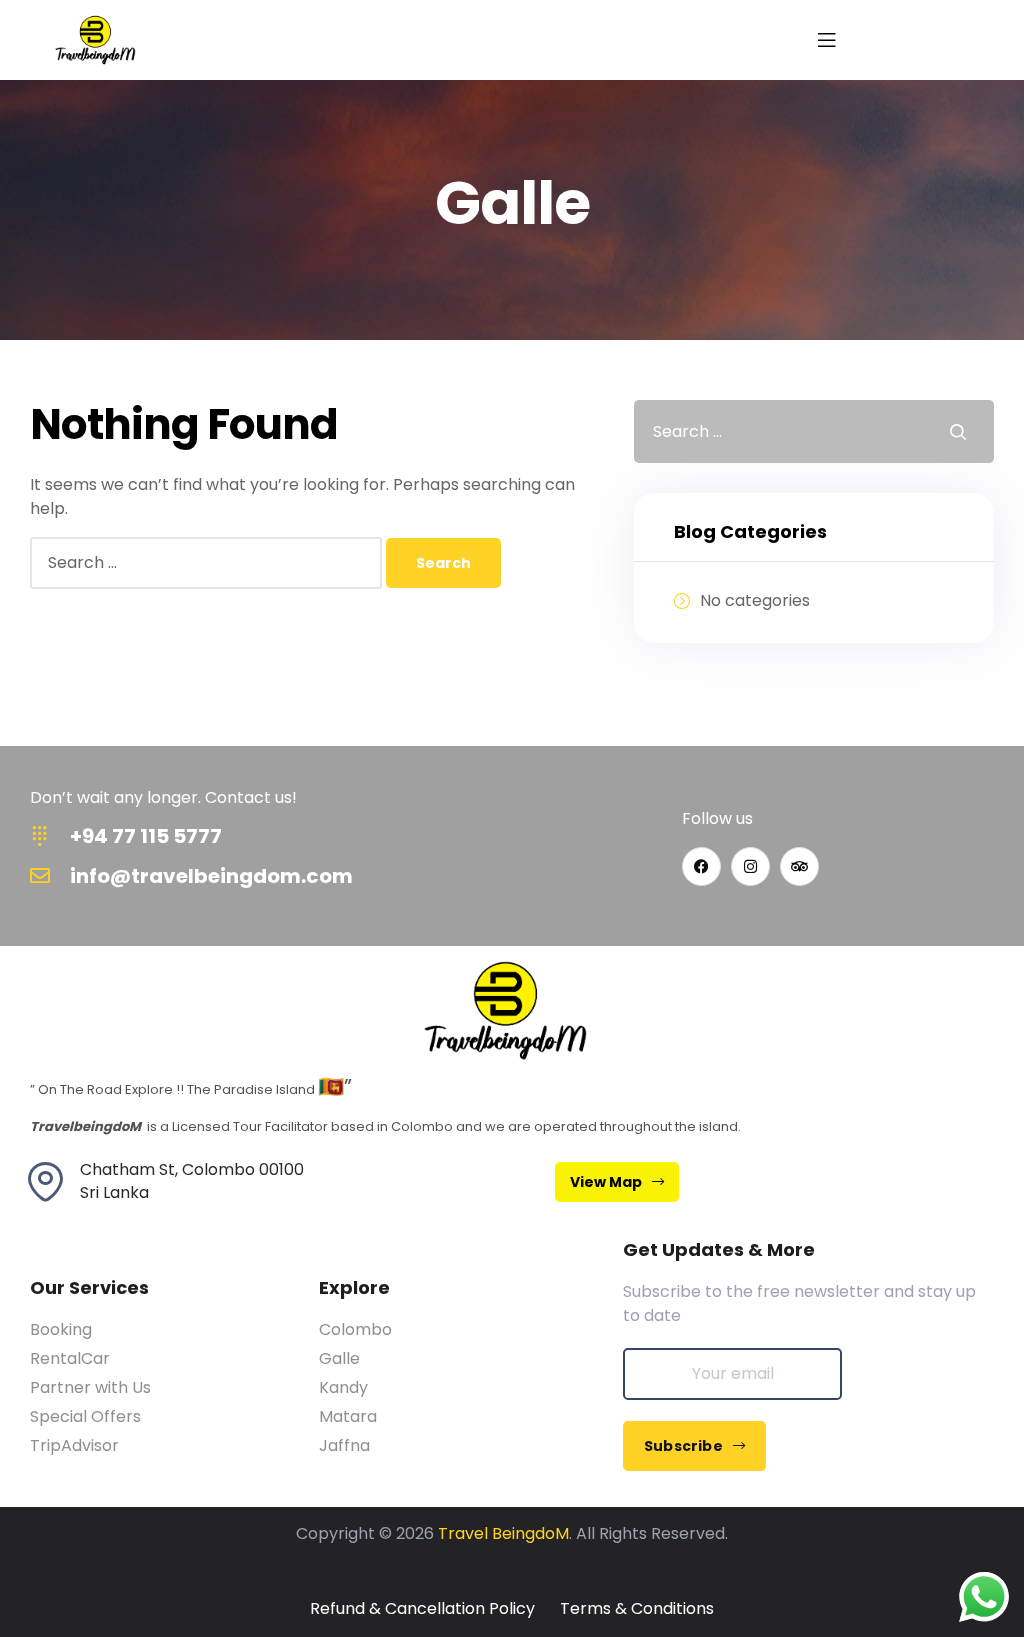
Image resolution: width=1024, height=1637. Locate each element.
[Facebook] (701, 866)
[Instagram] (750, 866)
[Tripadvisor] (799, 866)
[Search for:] (208, 562)
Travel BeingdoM (503, 1533)
